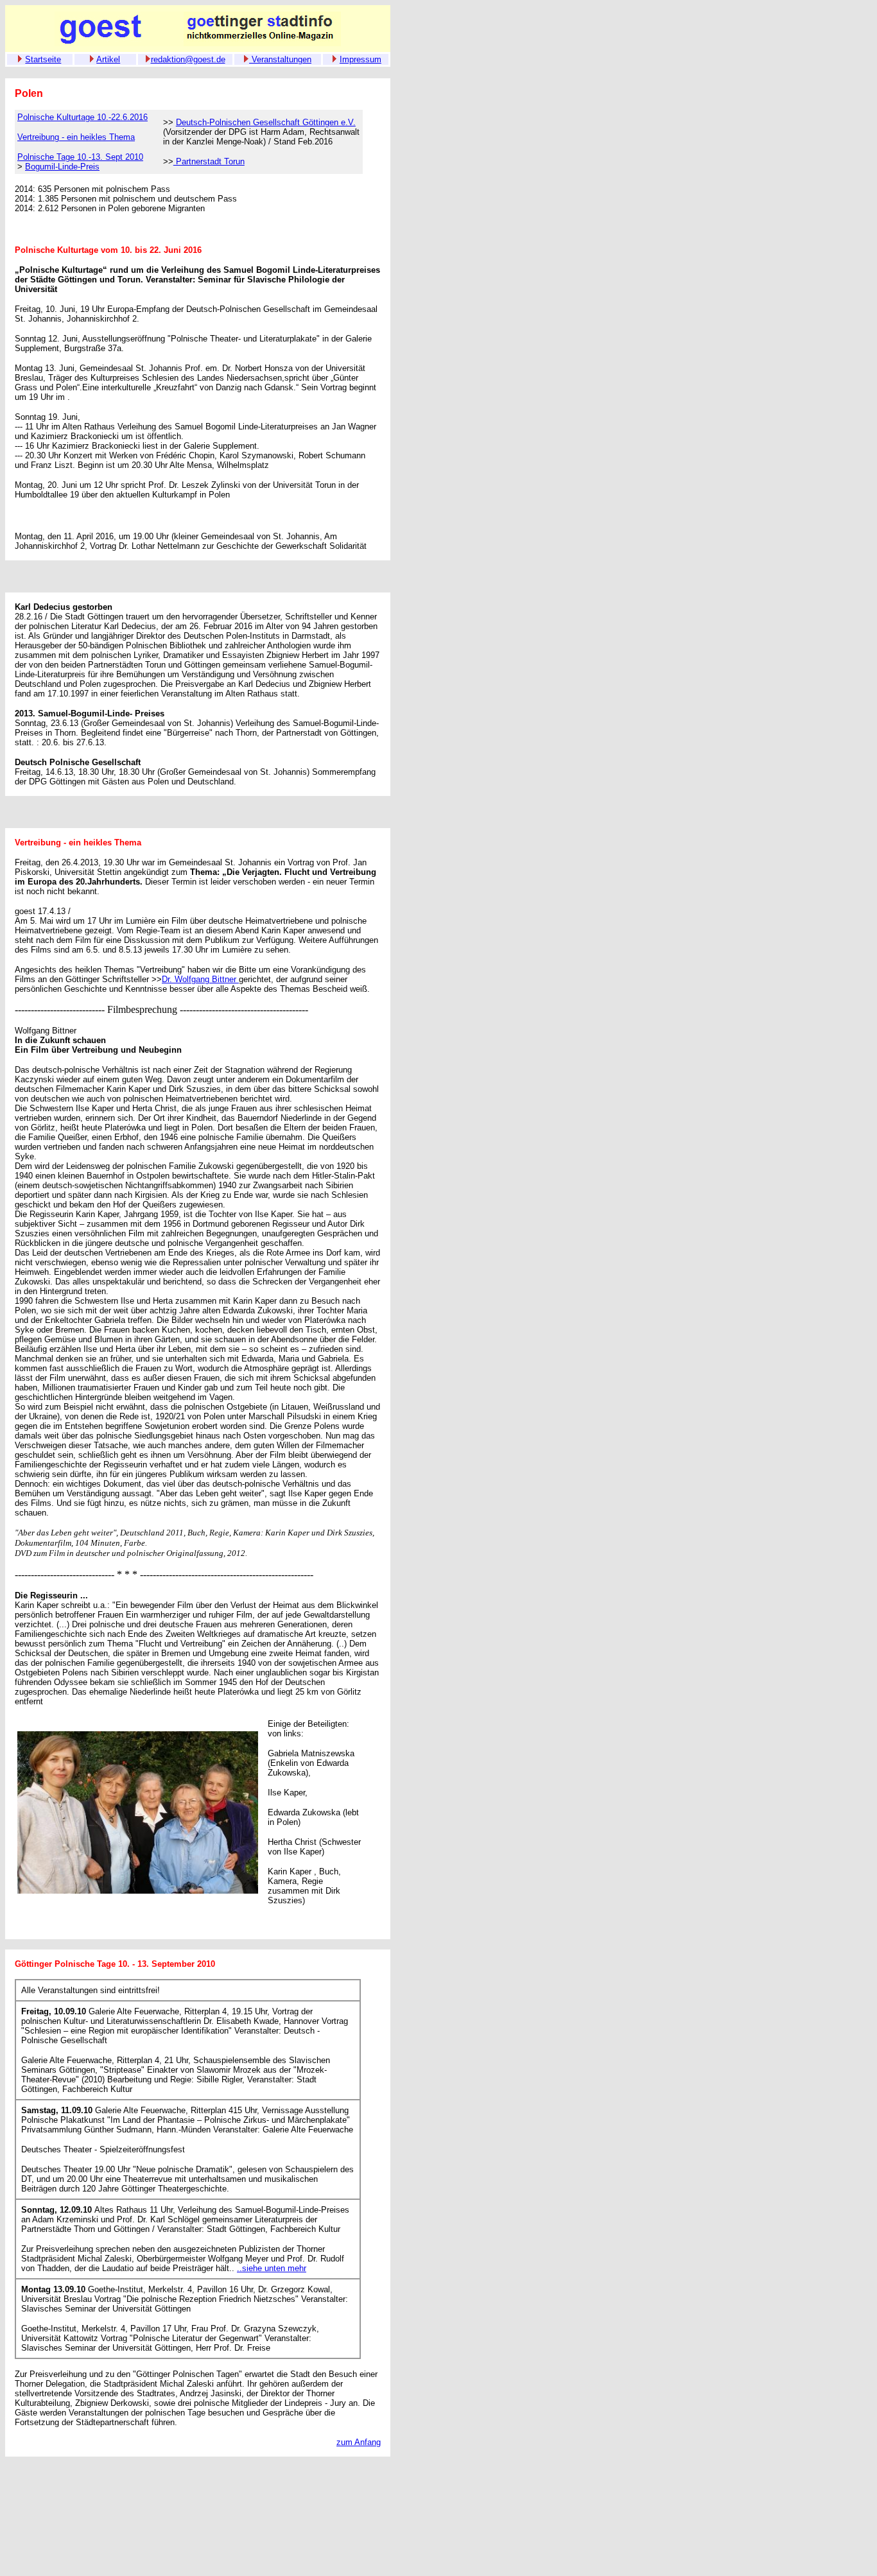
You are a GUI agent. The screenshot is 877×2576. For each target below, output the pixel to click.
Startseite (43, 59)
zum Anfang (359, 2442)
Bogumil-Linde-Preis (62, 167)
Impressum (360, 59)
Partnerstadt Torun (209, 161)
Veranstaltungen (280, 59)
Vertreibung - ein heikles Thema (76, 137)
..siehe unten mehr (272, 2268)
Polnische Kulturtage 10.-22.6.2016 (82, 117)
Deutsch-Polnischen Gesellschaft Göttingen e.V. (266, 122)
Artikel (108, 59)
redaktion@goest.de (188, 59)
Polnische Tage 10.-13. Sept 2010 (80, 157)
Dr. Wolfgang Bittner (200, 979)
